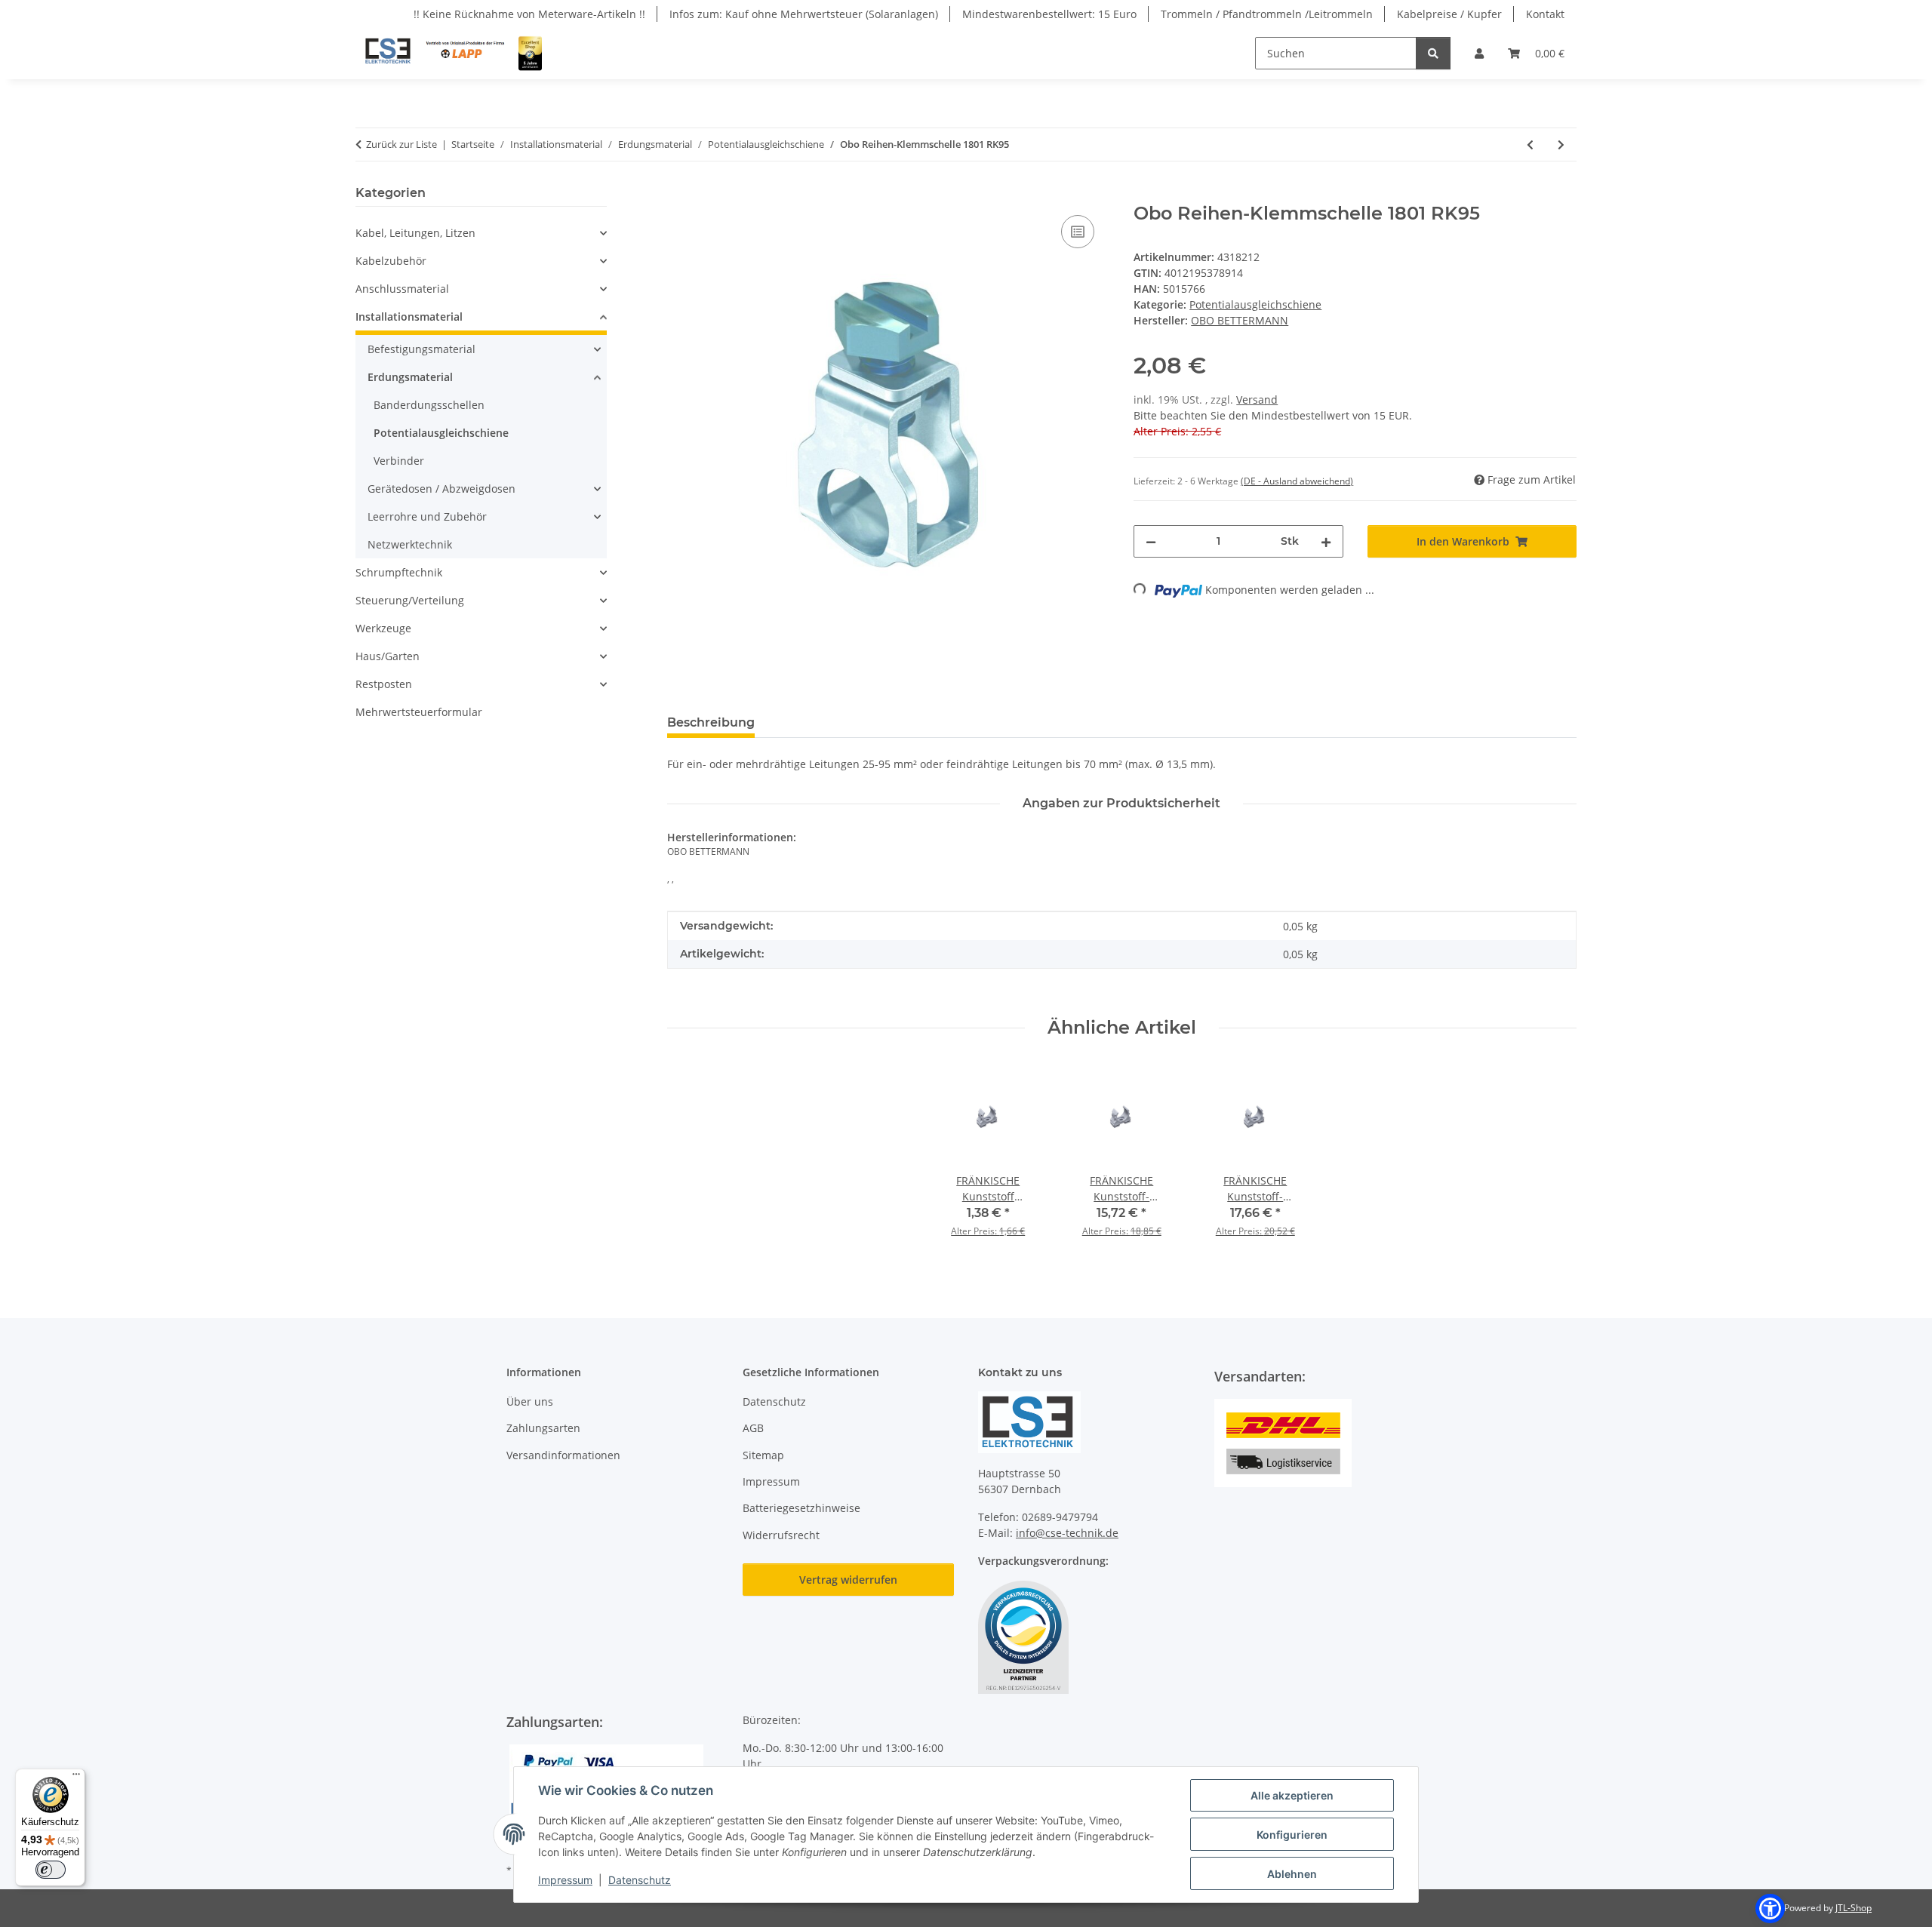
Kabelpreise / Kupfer (1449, 14)
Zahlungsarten (543, 1428)
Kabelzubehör (391, 261)
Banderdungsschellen (429, 405)
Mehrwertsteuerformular (419, 712)
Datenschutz (640, 1880)
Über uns (530, 1401)
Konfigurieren (1292, 1835)
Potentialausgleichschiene (1255, 304)
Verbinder (399, 461)
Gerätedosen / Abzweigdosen (441, 489)
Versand (1257, 400)
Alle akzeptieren (1292, 1795)
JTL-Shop (1854, 1908)
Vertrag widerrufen (848, 1580)
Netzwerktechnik (410, 544)
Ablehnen (1292, 1874)
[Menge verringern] (1151, 541)
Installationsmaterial (409, 317)
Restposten (384, 684)
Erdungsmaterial (410, 377)
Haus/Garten (388, 656)
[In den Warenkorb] (679, 195)
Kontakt (1545, 14)
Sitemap (763, 1455)
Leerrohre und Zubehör (427, 516)
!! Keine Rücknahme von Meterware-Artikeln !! (529, 14)
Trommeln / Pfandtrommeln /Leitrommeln (1267, 14)
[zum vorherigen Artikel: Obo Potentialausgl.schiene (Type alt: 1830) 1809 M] (1530, 144)
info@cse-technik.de (1067, 1533)
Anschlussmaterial (402, 289)
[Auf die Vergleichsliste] (1078, 232)
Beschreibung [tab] (711, 722)
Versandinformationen (563, 1455)
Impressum (565, 1880)
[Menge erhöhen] (1326, 541)
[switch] (51, 1870)
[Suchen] (1433, 53)
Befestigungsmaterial (421, 349)
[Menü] (76, 1778)
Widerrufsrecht (781, 1535)
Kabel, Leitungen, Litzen (415, 233)
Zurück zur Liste (401, 144)
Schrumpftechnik (399, 572)
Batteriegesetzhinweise (801, 1508)
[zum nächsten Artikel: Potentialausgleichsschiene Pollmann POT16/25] (1561, 144)
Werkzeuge (383, 628)
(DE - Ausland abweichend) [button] (1297, 481)
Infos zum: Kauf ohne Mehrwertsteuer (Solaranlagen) (804, 14)
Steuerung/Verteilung (410, 600)
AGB (753, 1428)
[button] (1479, 53)
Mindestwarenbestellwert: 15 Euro (1049, 14)
